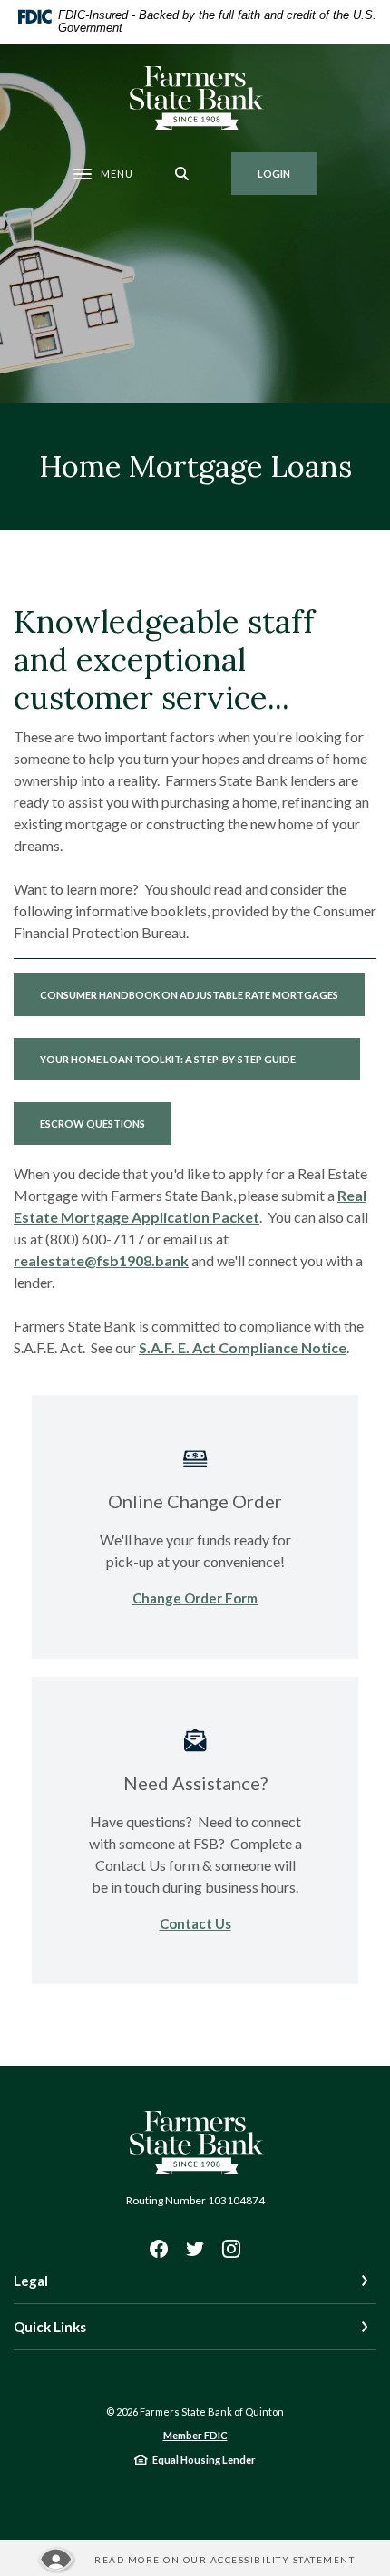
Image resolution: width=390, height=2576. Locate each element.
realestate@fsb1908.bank (101, 1260)
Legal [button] (31, 2281)
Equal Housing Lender (204, 2460)
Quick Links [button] (50, 2327)
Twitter (195, 2249)
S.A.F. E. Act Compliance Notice (243, 1347)
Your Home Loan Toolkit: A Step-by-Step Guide (200, 1059)
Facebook (159, 2249)
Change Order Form (195, 1598)
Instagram (231, 2249)
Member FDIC (195, 2435)
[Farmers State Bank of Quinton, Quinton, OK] (195, 98)
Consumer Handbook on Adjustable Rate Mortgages (202, 994)
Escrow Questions (93, 1123)
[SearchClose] (182, 174)
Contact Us (195, 1923)
